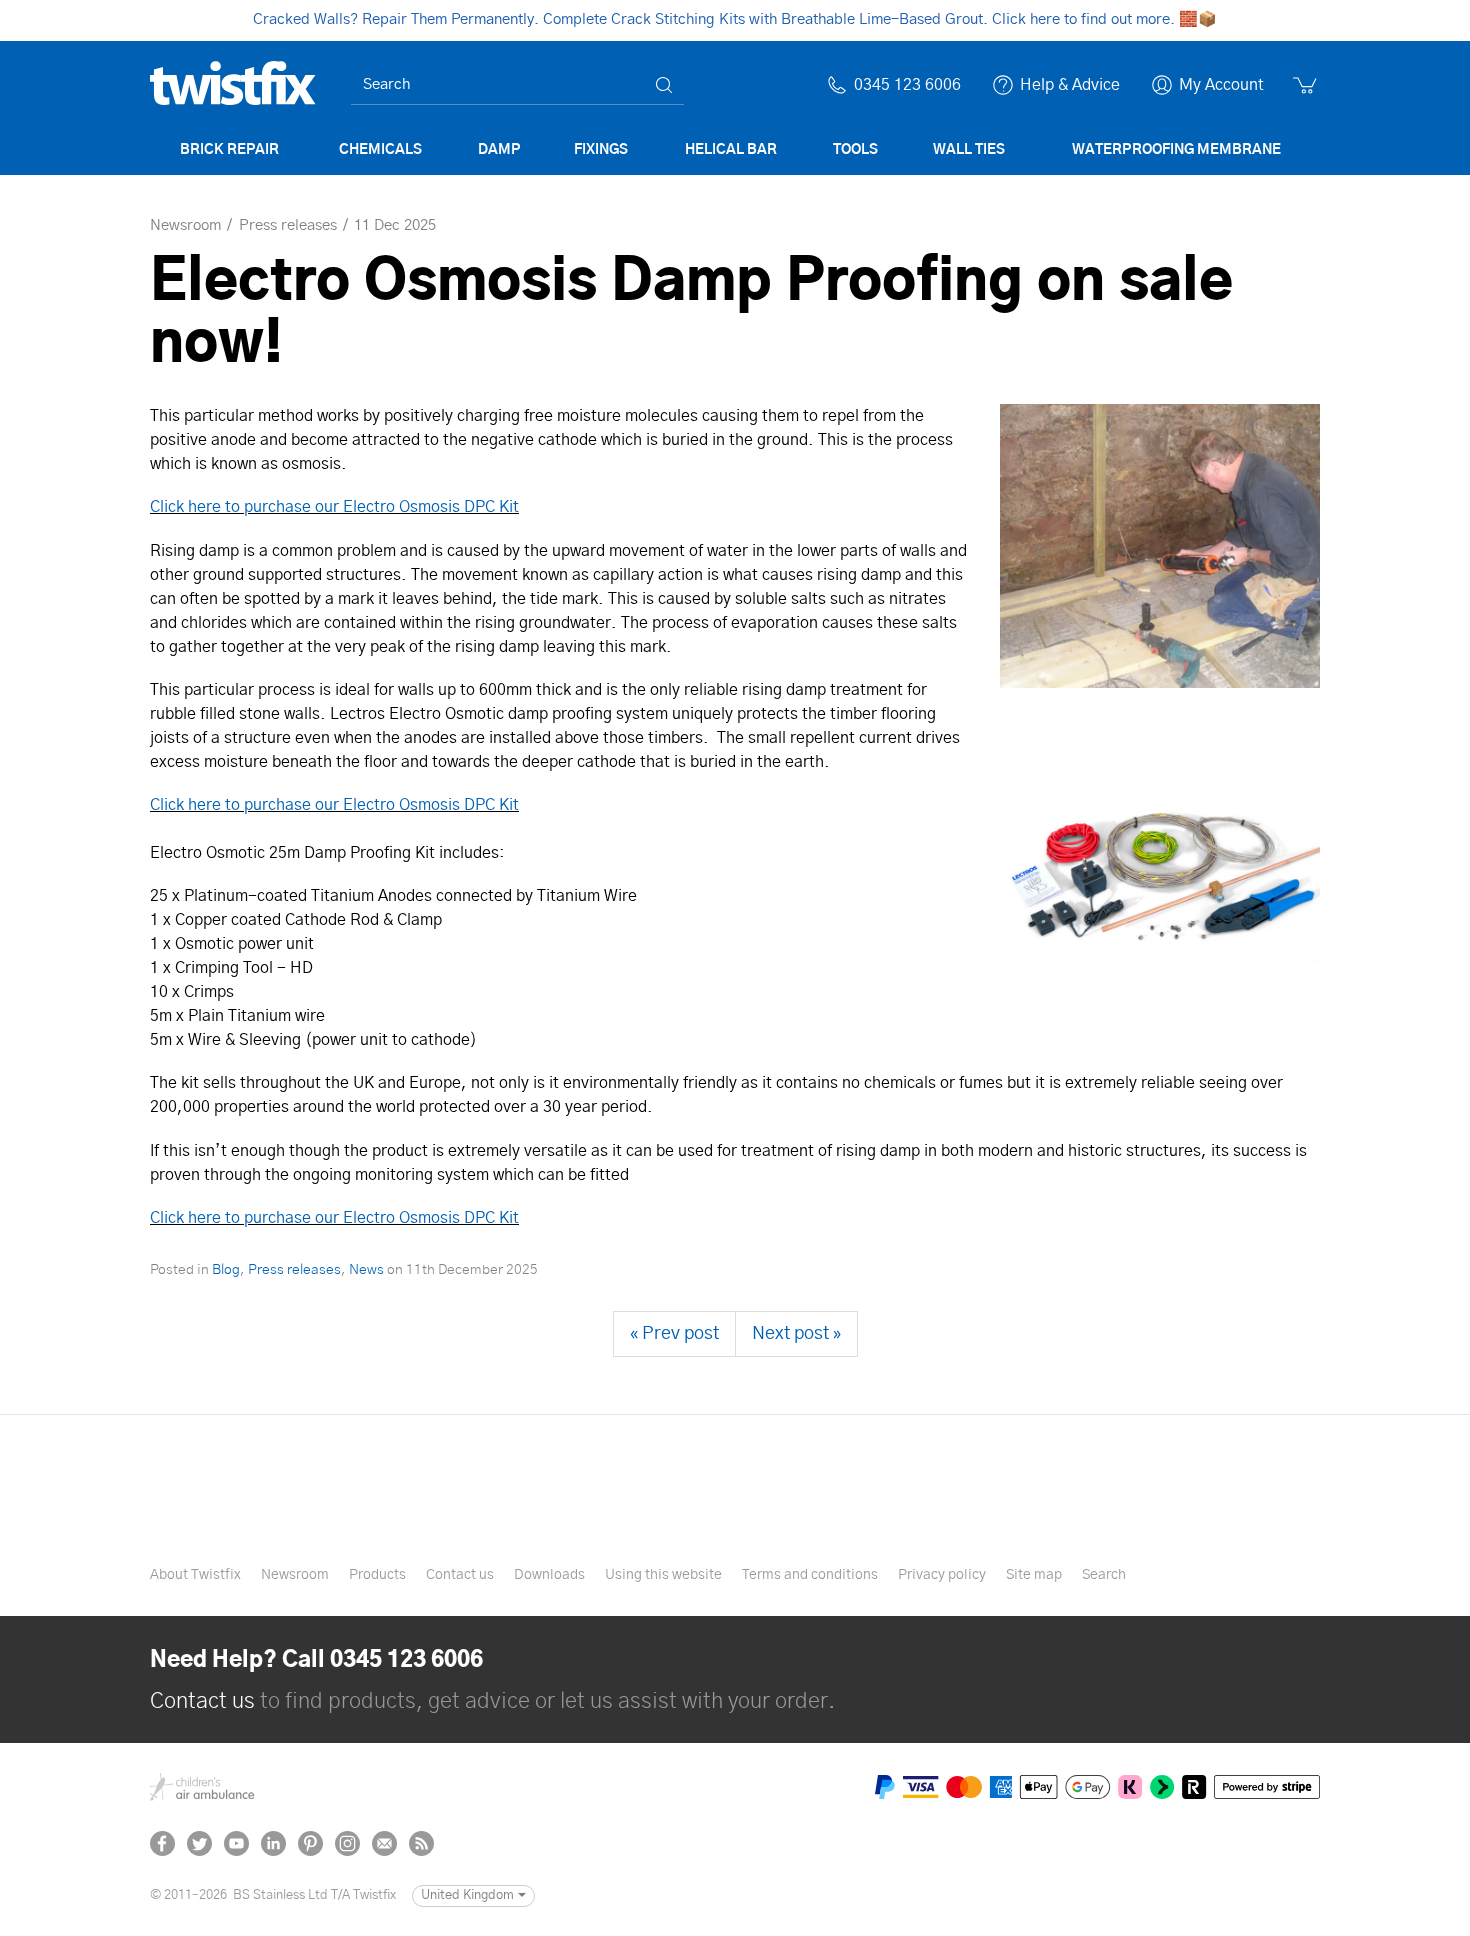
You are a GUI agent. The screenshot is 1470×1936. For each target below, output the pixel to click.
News (366, 1270)
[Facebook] (162, 1843)
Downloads (549, 1575)
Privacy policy (942, 1575)
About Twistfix (195, 1575)
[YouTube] (236, 1843)
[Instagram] (347, 1843)
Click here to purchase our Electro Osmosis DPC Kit (334, 507)
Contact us (460, 1575)
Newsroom (295, 1575)
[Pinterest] (310, 1843)
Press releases (294, 1270)
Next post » (796, 1334)
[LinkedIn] (273, 1843)
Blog (226, 1270)
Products (377, 1575)
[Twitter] (199, 1843)
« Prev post (674, 1334)
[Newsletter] (384, 1843)
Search (1104, 1575)
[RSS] (421, 1843)
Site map (1034, 1575)
